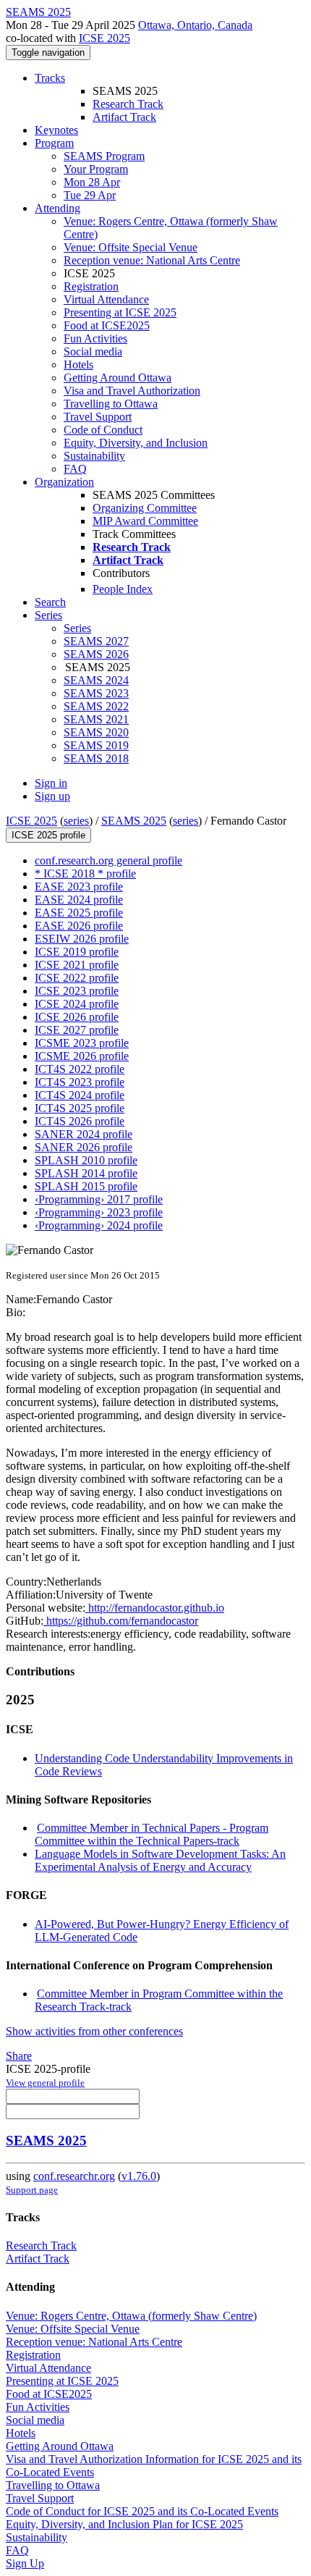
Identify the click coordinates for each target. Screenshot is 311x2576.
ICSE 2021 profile (77, 965)
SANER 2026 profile (84, 1147)
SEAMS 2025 (134, 821)
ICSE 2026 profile (77, 1017)
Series (77, 628)
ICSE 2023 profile (77, 991)
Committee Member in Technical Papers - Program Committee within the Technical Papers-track (152, 1834)
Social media (93, 352)
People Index (123, 589)
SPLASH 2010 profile (86, 1160)
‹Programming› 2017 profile (99, 1199)
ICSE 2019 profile (77, 952)
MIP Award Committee (145, 521)
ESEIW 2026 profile (82, 939)
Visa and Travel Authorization (132, 391)
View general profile (45, 2083)
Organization (64, 482)
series (76, 821)
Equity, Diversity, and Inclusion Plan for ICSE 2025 (124, 2524)
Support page (32, 2190)
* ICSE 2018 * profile (85, 874)
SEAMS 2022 (96, 706)
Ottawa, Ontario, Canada (195, 25)
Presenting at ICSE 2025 (120, 312)
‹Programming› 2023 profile (99, 1212)
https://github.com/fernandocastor (121, 1621)
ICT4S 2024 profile (80, 1095)
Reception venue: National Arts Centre (152, 260)
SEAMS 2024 (96, 680)
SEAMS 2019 (96, 745)
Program (54, 143)
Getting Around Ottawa (118, 378)
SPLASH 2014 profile (86, 1173)
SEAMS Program (104, 156)
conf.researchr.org (74, 2176)
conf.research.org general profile (108, 860)
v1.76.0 (139, 2176)
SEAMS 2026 (96, 654)
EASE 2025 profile (79, 913)
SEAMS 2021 (96, 719)
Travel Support (98, 417)
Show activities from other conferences (94, 2031)
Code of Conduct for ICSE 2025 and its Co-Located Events (142, 2511)
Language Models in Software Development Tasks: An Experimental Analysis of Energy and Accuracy (160, 1860)
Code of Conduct (103, 430)
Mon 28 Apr (92, 182)
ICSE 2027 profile (77, 1030)
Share (19, 2056)
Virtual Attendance (106, 299)
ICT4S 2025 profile (80, 1108)
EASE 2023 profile (79, 887)
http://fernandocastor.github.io (155, 1608)
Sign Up (25, 2563)
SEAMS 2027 (96, 641)
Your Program (96, 169)
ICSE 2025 (105, 38)
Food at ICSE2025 (107, 325)
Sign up (52, 796)
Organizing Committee (145, 508)
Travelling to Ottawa (111, 404)
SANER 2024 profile (84, 1134)
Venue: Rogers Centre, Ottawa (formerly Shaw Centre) (131, 2316)
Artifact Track (124, 117)
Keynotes (56, 130)
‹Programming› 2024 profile (99, 1225)
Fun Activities (95, 338)
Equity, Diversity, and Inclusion (136, 443)
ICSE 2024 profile (77, 1004)
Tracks (50, 78)
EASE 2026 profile (79, 926)
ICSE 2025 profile (48, 835)
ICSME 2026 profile (82, 1056)
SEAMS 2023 (96, 693)
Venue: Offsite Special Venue (131, 247)
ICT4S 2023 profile (80, 1082)
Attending (57, 208)
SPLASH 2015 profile (86, 1186)
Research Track (128, 104)
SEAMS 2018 (96, 758)
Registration (91, 286)
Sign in (51, 783)
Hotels (78, 365)
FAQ (75, 469)
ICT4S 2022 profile (80, 1069)
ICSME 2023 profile (82, 1043)
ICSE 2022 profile (77, 978)
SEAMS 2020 (96, 732)
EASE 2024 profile (79, 900)
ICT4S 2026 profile (80, 1121)
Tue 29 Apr (90, 195)
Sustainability (94, 456)
